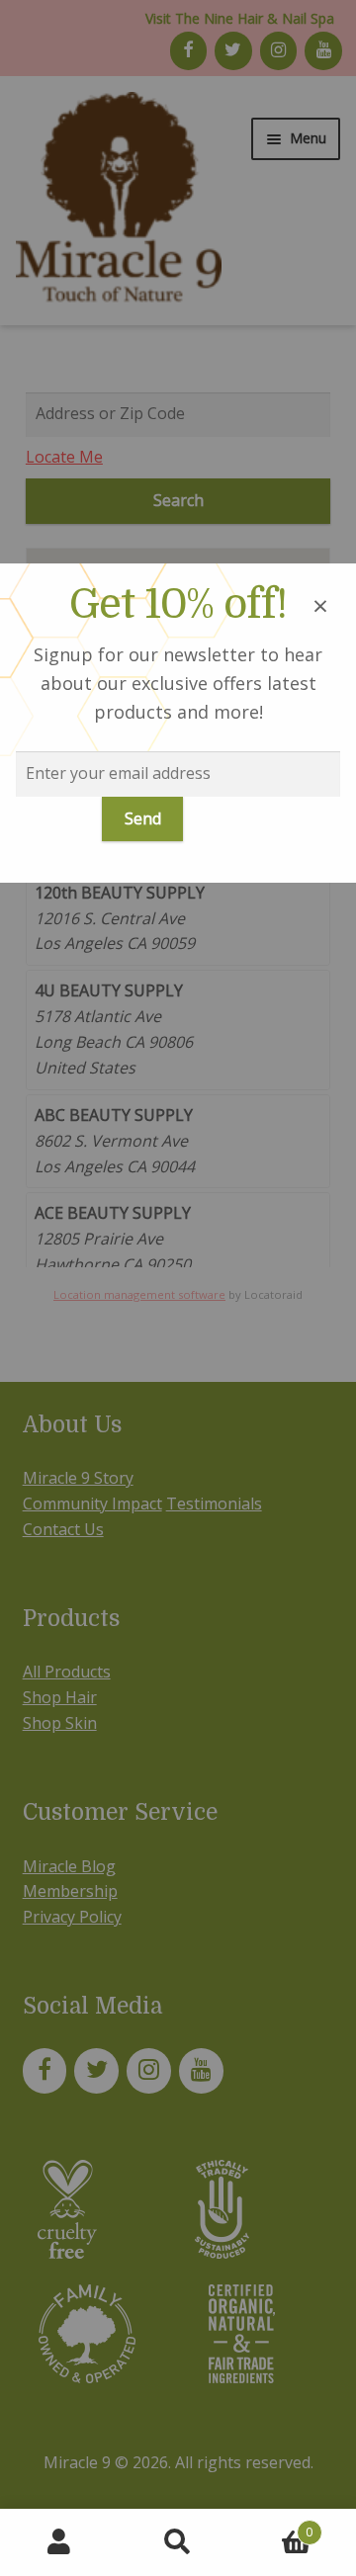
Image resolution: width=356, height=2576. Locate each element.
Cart (275, 2525)
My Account (59, 2542)
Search (178, 2542)
